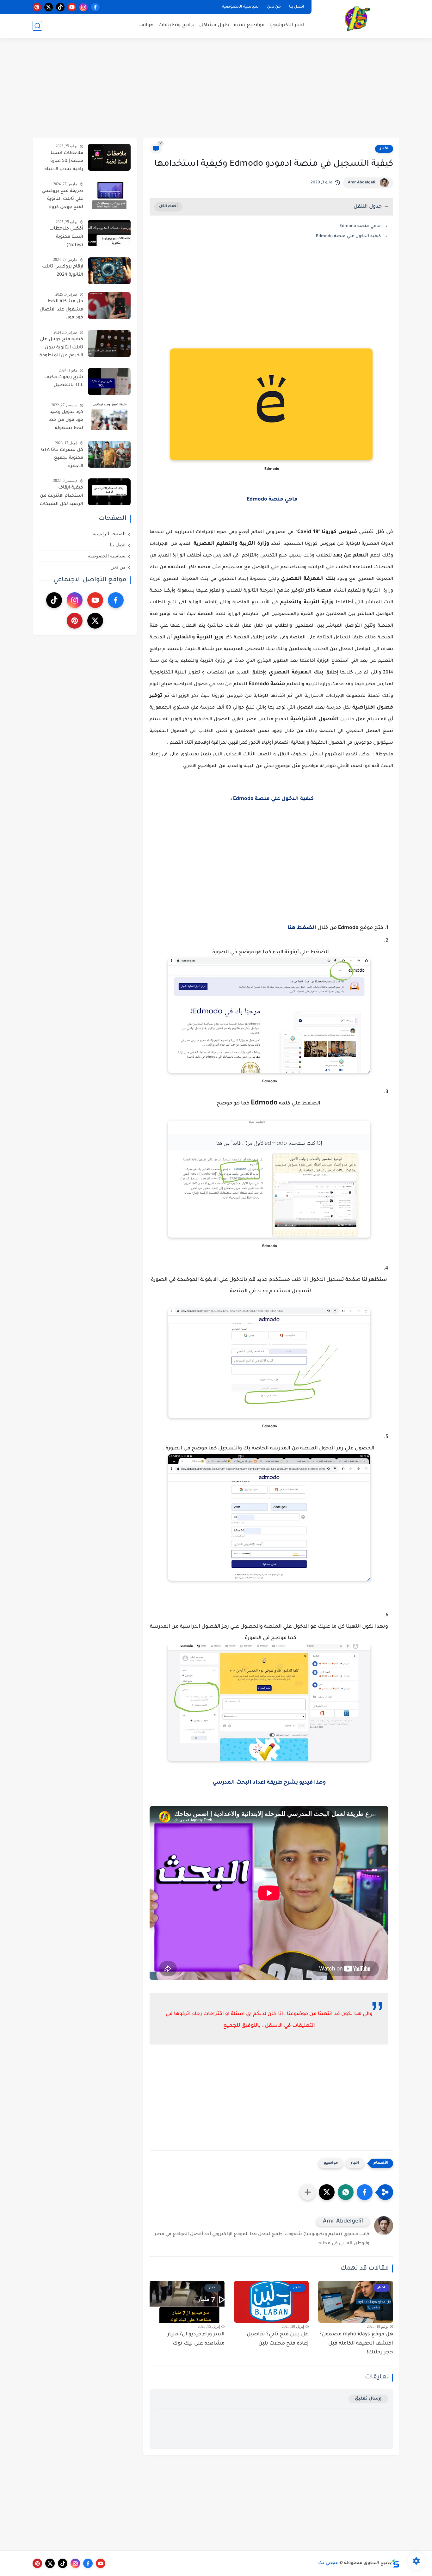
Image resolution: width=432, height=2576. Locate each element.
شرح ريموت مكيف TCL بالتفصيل (64, 382)
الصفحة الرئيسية (109, 534)
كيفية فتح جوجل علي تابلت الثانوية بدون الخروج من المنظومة (61, 348)
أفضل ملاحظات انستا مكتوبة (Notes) (66, 237)
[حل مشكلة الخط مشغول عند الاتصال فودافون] (109, 306)
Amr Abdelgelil (362, 183)
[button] (365, 2192)
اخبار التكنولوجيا (287, 25)
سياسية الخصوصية (240, 7)
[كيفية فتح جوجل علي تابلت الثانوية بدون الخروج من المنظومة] (109, 344)
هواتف (146, 25)
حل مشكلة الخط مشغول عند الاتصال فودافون (61, 310)
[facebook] (95, 7)
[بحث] (37, 26)
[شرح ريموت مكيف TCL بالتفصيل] (109, 381)
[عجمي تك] (357, 18)
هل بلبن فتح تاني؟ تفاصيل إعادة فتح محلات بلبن (278, 2339)
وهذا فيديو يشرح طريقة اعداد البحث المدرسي (269, 1783)
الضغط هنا (302, 928)
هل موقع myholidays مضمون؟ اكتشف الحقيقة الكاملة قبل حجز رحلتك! (356, 2344)
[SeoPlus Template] (396, 2564)
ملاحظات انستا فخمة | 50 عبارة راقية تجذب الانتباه (64, 161)
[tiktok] (60, 7)
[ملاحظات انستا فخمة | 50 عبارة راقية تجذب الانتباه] (109, 157)
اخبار (384, 149)
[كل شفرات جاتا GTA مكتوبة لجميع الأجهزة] (109, 454)
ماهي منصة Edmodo (359, 226)
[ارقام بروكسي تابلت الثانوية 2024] (109, 271)
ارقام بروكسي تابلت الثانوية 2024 (63, 271)
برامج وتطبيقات (176, 25)
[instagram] (84, 7)
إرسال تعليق (368, 2399)
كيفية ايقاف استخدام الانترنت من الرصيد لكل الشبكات (61, 496)
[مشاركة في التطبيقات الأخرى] (308, 2192)
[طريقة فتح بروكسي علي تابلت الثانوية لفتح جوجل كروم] (109, 195)
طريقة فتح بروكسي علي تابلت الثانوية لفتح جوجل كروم (62, 199)
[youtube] (72, 7)
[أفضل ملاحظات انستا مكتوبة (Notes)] (109, 233)
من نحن (274, 7)
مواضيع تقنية (249, 25)
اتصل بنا (297, 7)
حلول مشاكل (214, 25)
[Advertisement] (216, 89)
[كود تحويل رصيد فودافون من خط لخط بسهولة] (109, 416)
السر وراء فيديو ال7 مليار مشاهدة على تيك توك (196, 2339)
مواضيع (331, 2163)
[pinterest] (37, 7)
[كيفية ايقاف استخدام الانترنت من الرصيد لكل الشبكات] (109, 492)
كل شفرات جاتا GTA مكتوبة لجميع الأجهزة (62, 458)
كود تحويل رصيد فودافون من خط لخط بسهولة (66, 420)
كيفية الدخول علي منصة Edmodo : (346, 236)
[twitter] (49, 7)
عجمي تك (328, 2563)
